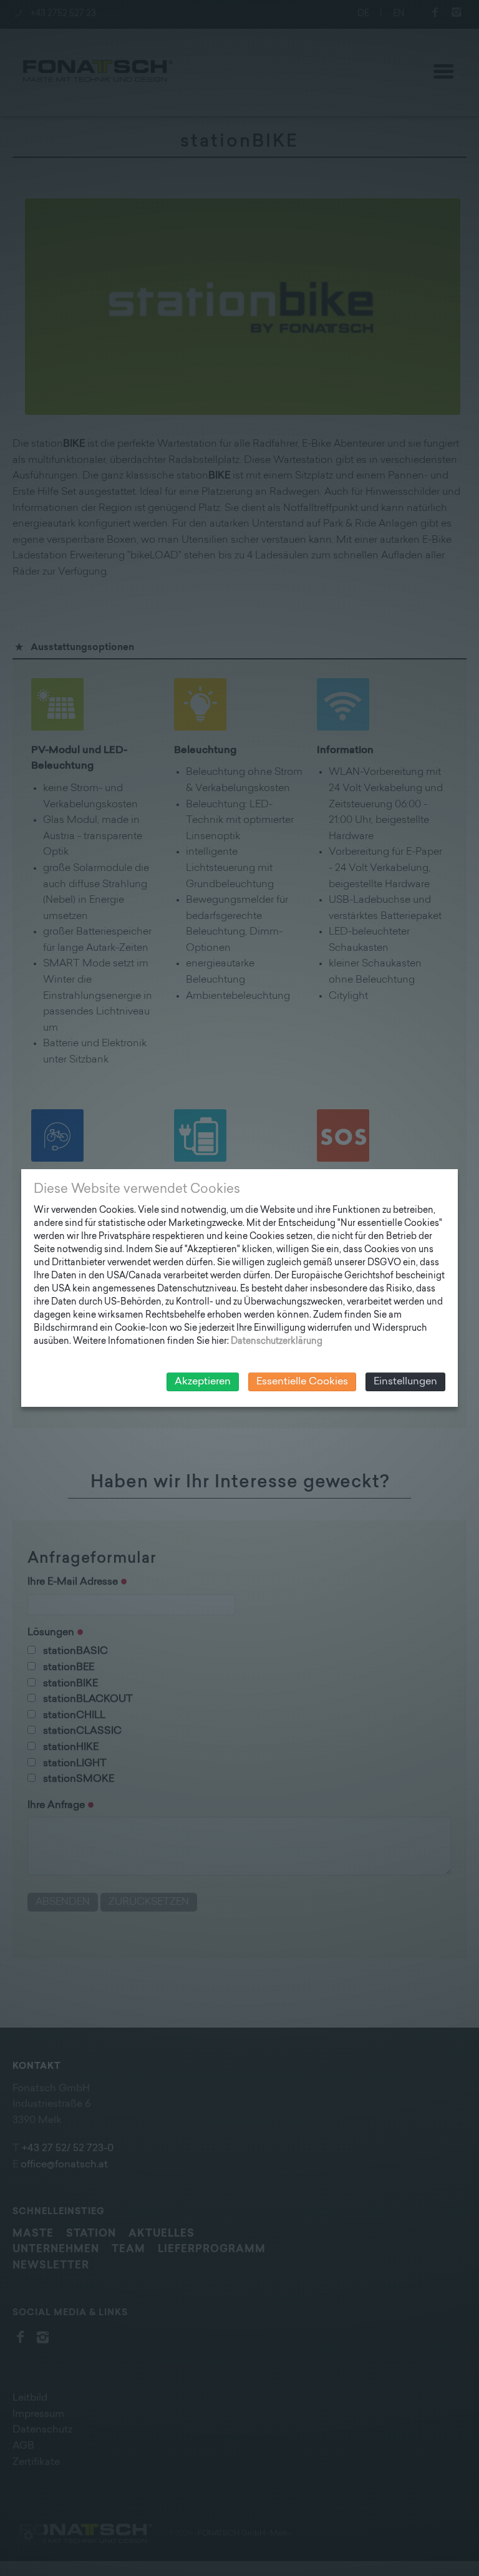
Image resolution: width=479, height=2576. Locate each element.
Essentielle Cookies (302, 1382)
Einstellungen (405, 1382)
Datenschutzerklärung (277, 1342)
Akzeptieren (203, 1382)
